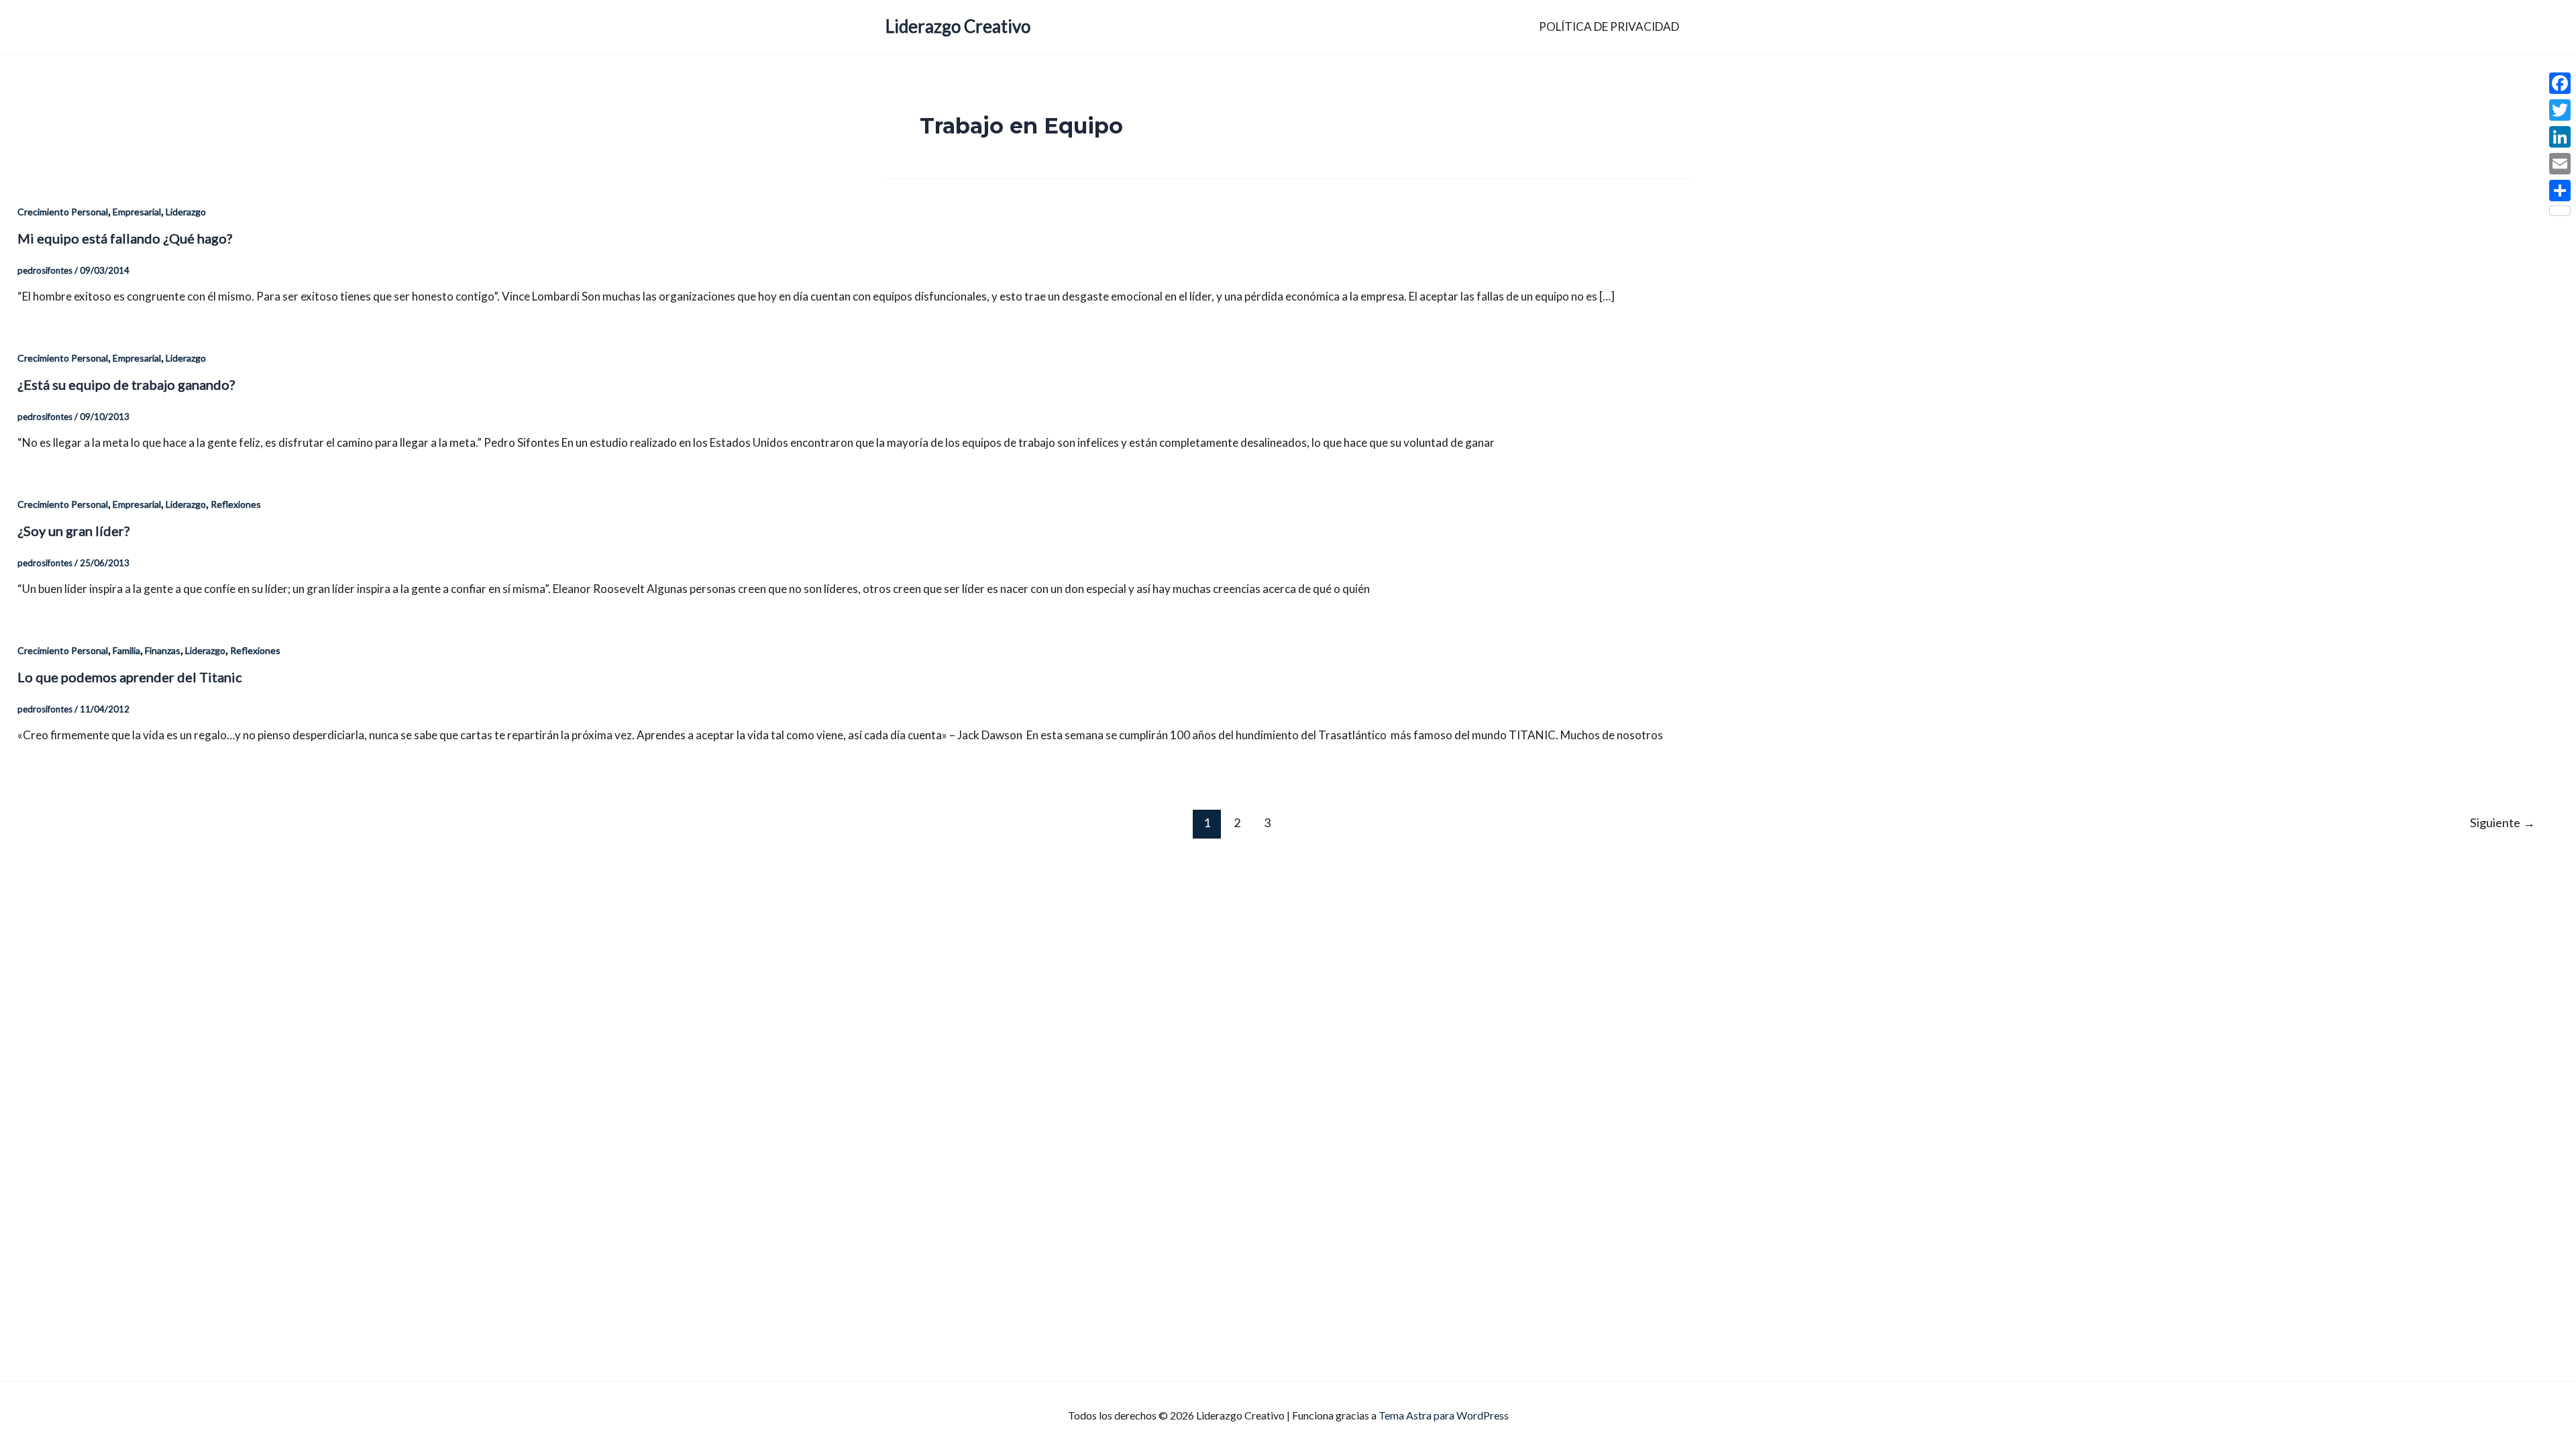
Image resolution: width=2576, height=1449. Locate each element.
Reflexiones (236, 504)
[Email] (2560, 164)
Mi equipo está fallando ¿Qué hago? (125, 238)
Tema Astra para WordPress (1444, 1415)
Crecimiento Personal (63, 212)
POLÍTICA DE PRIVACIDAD (1609, 26)
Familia (126, 650)
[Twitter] (2560, 110)
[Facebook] (2560, 83)
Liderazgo (186, 212)
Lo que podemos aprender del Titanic (130, 677)
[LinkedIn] (2560, 137)
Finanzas (163, 650)
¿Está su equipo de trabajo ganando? (126, 384)
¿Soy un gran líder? (73, 531)
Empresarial (137, 212)
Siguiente (2503, 822)
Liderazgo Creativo (958, 26)
